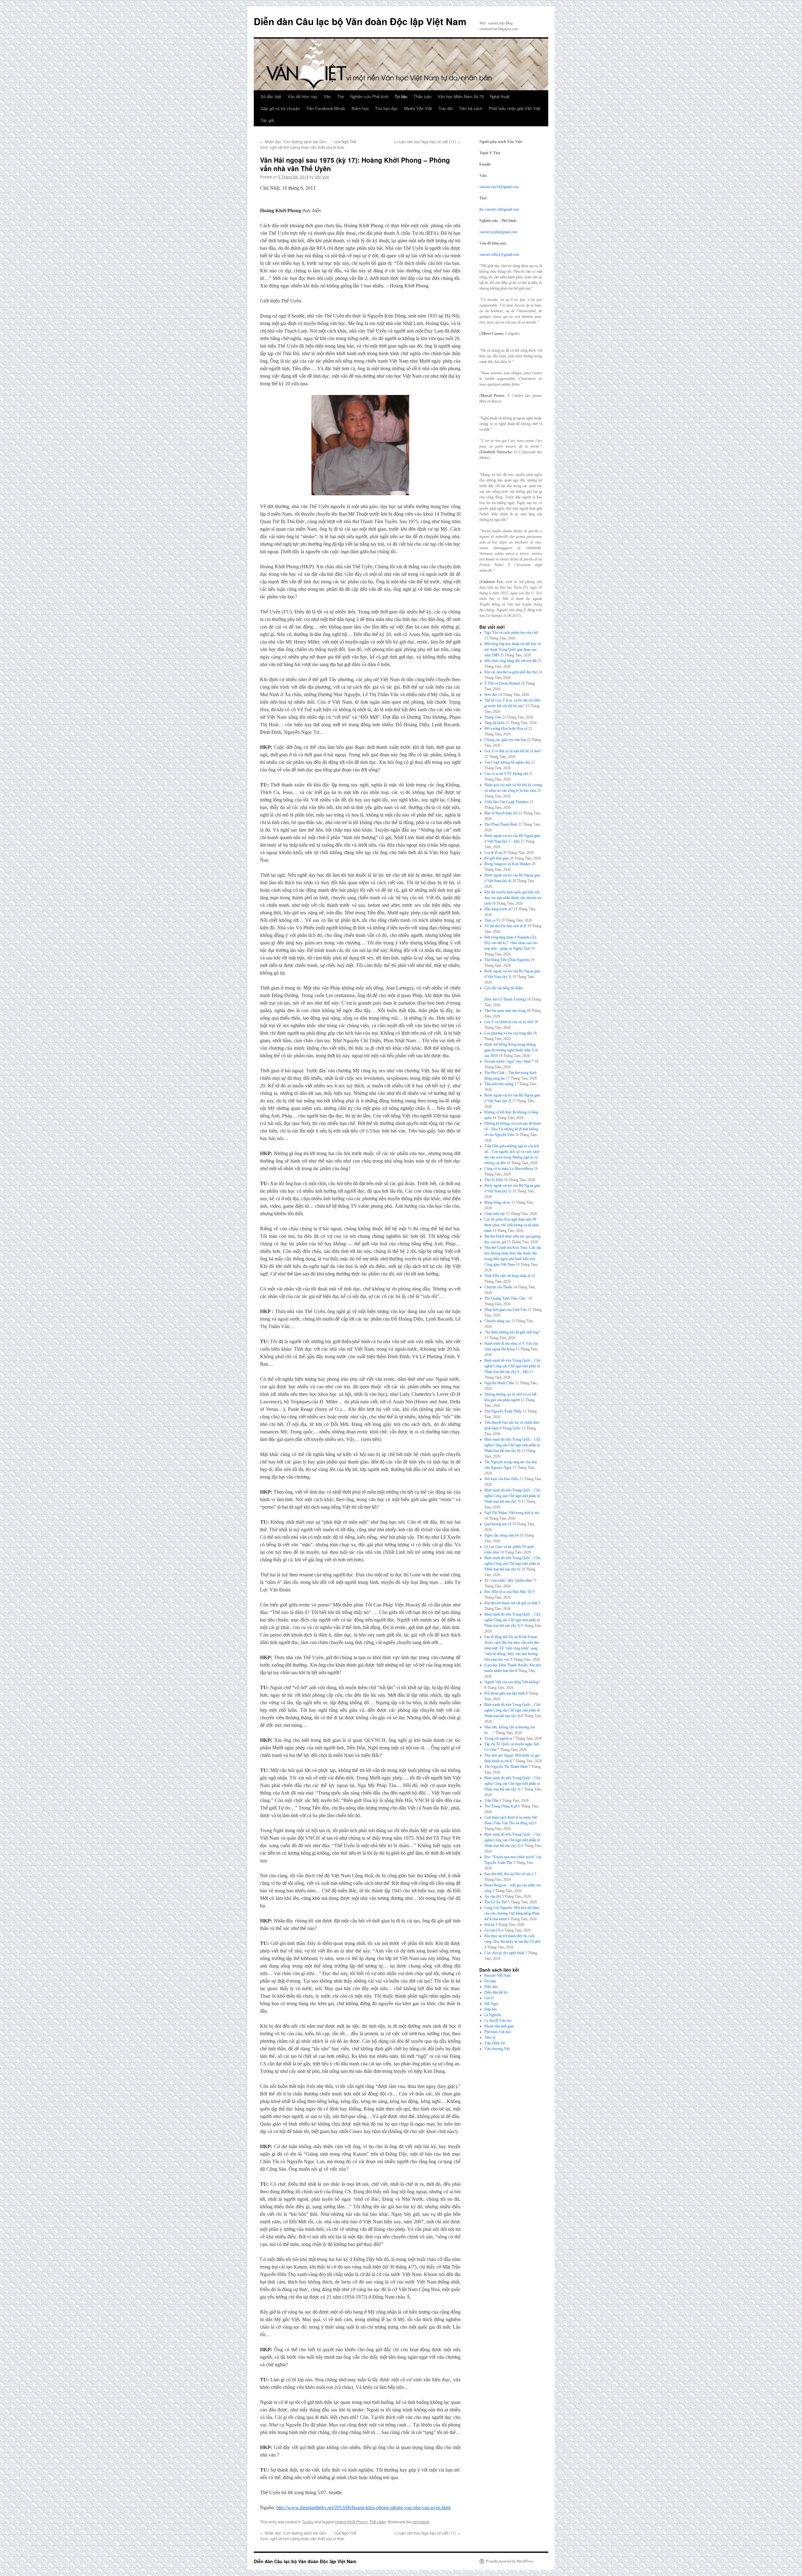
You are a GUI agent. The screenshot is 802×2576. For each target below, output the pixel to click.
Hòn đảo (491, 695)
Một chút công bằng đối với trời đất (510, 661)
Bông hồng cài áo (497, 1202)
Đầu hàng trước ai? (498, 909)
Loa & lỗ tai (493, 853)
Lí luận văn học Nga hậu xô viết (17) (427, 142)
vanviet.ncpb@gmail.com (498, 232)
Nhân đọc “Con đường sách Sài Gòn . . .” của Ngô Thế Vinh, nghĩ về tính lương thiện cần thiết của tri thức (308, 144)
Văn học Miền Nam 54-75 (461, 96)
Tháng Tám (493, 717)
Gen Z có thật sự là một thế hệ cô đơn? (513, 751)
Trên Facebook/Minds (326, 108)
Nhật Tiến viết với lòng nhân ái (507, 1276)
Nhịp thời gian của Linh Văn (505, 1310)
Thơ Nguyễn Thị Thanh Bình (506, 1767)
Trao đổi (445, 108)
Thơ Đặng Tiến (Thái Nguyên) (507, 960)
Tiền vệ (490, 2037)
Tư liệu (401, 96)
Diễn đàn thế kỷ (496, 1992)
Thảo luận (422, 96)
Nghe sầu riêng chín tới (502, 1535)
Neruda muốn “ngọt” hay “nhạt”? (509, 1061)
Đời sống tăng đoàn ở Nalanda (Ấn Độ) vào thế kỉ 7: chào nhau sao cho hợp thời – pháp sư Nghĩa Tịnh (511, 943)
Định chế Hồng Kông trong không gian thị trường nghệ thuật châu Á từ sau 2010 (511, 1050)
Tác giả (267, 120)
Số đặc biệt (271, 96)
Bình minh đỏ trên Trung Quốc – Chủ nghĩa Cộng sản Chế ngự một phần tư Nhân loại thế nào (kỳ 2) (512, 1840)
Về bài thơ (505, 926)
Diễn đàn (491, 1987)
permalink (421, 2522)
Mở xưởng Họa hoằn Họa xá (506, 728)
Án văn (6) (492, 1896)
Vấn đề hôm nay (302, 96)
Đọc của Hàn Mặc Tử (508, 1592)
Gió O (489, 1998)
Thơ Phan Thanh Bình (501, 824)
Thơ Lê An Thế (496, 1902)
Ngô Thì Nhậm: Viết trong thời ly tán (512, 1513)
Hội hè (489, 1925)
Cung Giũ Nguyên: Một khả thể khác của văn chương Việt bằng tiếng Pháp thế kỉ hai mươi (512, 1913)
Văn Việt (322, 177)
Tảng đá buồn (495, 723)
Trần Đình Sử (495, 2043)
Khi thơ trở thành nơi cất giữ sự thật (511, 1603)
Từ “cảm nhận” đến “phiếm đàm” (509, 1580)
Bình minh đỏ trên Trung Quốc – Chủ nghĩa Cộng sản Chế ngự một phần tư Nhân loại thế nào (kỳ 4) (512, 1710)
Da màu (490, 1981)
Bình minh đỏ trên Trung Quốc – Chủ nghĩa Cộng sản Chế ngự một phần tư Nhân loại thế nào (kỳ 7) (512, 1496)
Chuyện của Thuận (498, 1287)
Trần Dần (491, 1801)
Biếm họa (360, 108)
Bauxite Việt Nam (497, 1975)
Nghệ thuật (500, 96)
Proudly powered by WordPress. (510, 2561)
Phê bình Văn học (498, 2032)
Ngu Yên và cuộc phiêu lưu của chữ (511, 633)
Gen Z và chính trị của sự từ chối (509, 1022)
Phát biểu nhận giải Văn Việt (515, 108)
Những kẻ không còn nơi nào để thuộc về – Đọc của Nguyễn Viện (513, 1129)
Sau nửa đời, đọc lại (509, 1874)
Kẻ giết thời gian (497, 858)
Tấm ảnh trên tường (499, 1084)
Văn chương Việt (497, 2049)
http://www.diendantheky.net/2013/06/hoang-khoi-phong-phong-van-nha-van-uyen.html (363, 2508)
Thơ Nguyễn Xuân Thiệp (503, 1411)
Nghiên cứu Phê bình (369, 96)
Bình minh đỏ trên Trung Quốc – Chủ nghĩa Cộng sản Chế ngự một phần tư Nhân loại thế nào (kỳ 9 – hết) (512, 1366)
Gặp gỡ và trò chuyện (280, 108)
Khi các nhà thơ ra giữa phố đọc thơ (511, 672)
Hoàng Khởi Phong (351, 2522)
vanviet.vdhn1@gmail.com (499, 255)
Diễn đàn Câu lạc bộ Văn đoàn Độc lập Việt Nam (360, 21)
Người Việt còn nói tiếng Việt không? (512, 1682)
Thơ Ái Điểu (494, 1180)
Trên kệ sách (471, 108)
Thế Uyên (378, 2522)
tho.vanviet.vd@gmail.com (499, 209)
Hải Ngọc (492, 2004)
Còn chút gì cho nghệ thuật (504, 1953)
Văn (327, 96)
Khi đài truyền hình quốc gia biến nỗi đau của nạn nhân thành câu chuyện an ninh (513, 898)
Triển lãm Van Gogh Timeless (507, 802)
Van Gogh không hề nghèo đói (507, 762)
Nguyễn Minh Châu (499, 1383)
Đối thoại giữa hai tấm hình (505, 1693)
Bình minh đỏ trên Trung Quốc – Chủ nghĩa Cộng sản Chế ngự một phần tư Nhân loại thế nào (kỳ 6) (512, 1564)
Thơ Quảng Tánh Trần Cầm (506, 1298)
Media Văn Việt (418, 108)
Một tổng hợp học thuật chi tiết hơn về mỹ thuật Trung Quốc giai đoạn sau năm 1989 (513, 649)
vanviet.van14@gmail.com (499, 187)
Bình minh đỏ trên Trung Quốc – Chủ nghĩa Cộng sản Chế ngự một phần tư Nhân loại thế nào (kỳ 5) (512, 1620)
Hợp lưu (491, 2009)
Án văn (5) (492, 1930)
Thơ (341, 96)
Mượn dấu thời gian (499, 2026)
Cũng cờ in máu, (509, 1169)
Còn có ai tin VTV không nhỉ (506, 774)
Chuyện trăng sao (497, 1321)
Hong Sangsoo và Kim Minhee (508, 864)
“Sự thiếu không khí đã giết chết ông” (512, 1332)
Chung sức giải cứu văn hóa (505, 740)
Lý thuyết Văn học (498, 2021)
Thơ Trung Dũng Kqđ (501, 1806)
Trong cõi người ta (498, 1738)
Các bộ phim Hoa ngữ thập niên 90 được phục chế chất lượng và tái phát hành (511, 1225)
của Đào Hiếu (501, 1479)
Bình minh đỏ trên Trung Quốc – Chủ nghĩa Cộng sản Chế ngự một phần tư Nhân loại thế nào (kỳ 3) (512, 1784)
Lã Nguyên (493, 2015)
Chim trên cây (495, 1214)
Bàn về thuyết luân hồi (501, 813)
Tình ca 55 (492, 920)
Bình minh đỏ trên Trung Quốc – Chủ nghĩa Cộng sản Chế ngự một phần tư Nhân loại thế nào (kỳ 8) (512, 1445)
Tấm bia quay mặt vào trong (505, 1011)
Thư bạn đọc (386, 108)
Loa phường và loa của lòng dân (508, 1033)
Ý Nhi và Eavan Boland (502, 683)
